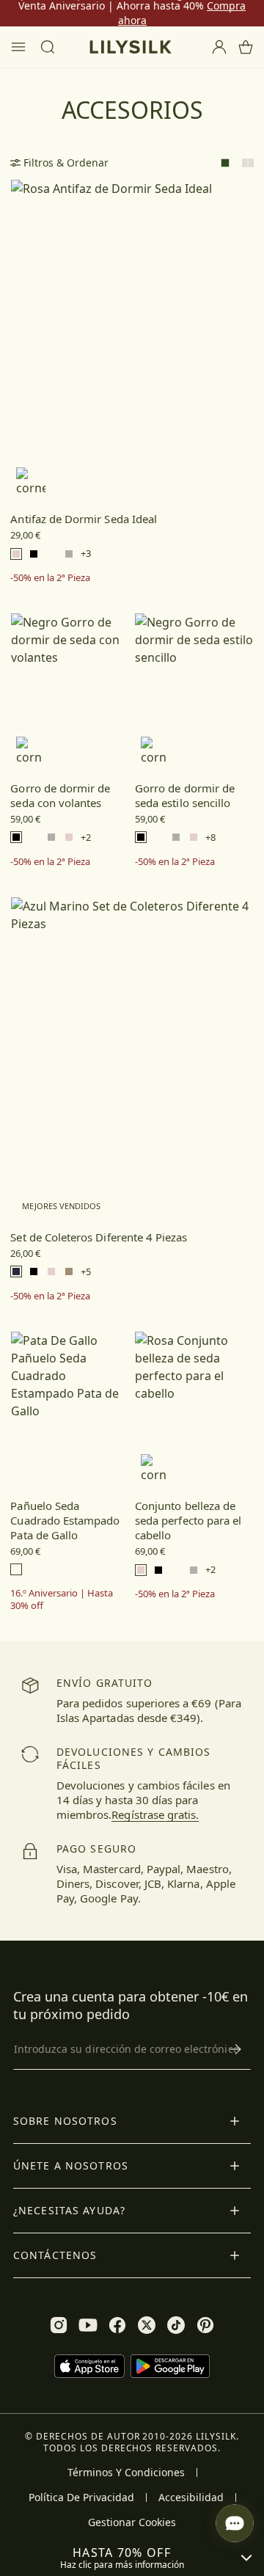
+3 (86, 554)
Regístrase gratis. (155, 1814)
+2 (86, 838)
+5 (86, 1272)
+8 (210, 838)
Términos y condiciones (126, 2473)
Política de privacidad (81, 2497)
